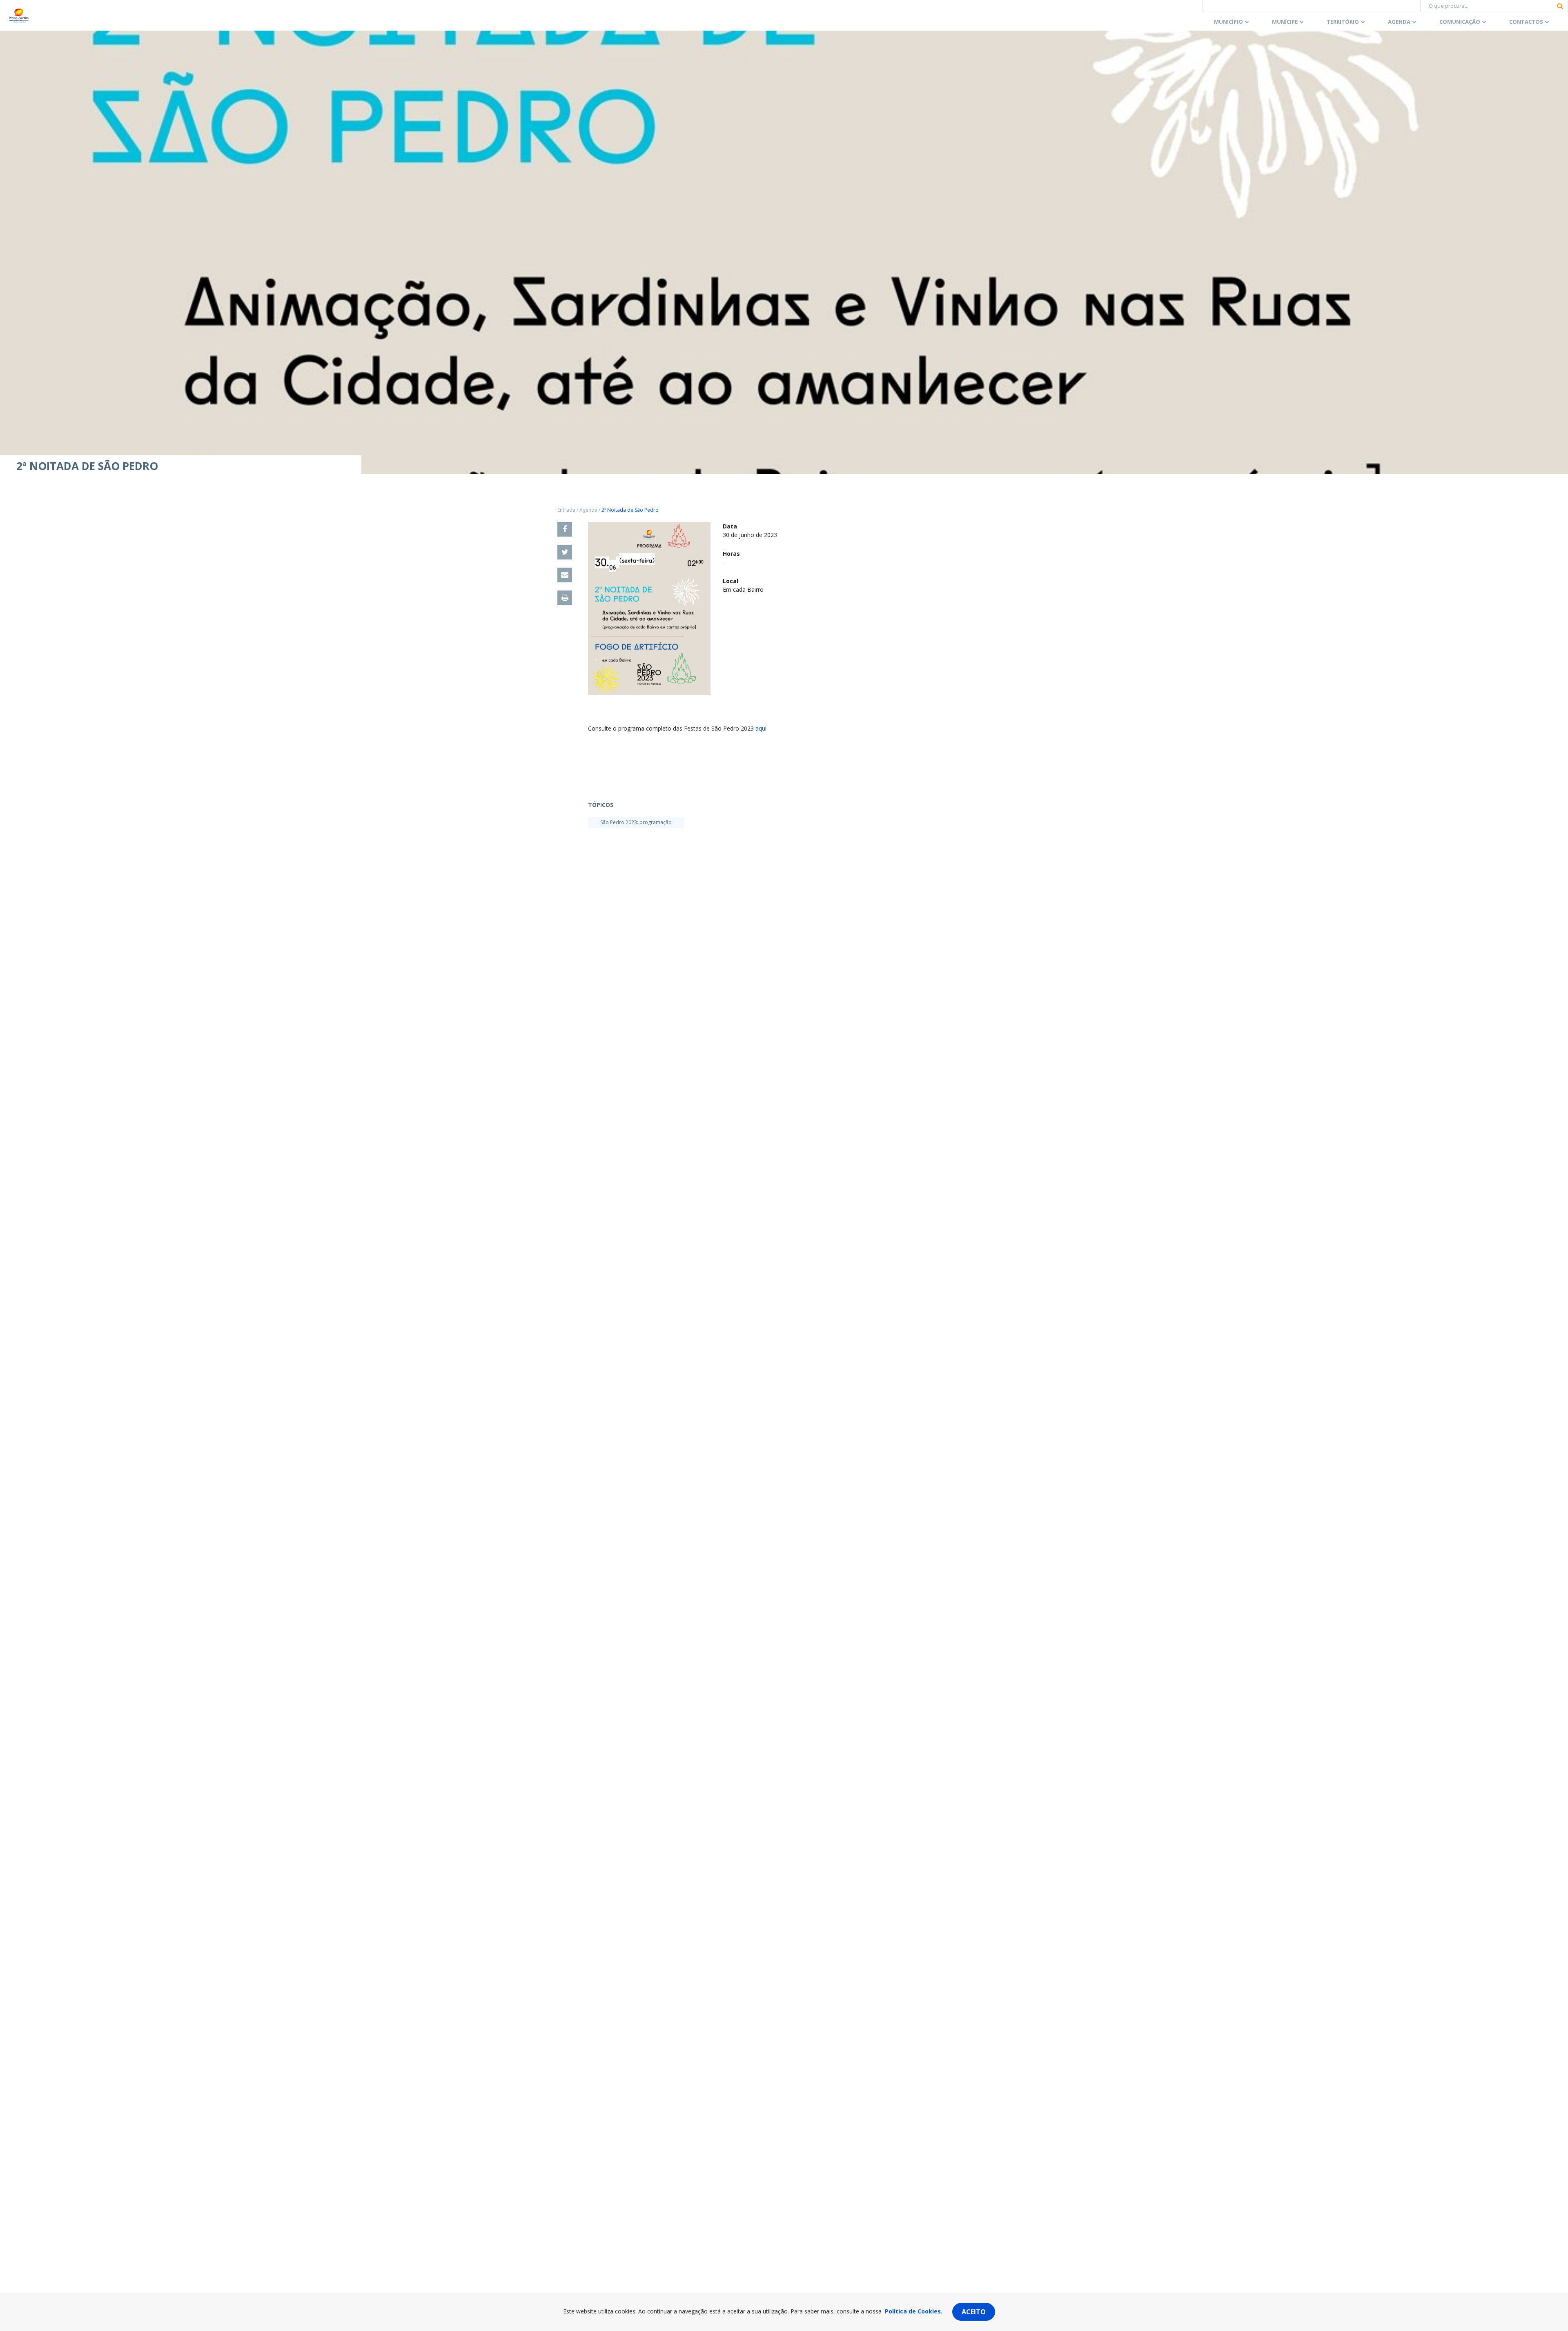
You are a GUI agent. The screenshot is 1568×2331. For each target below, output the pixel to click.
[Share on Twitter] (565, 552)
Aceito (974, 2312)
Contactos (1526, 22)
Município (1228, 22)
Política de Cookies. (914, 2311)
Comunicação (1460, 22)
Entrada (566, 510)
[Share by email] (565, 575)
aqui (761, 728)
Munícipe (1285, 22)
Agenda (1399, 22)
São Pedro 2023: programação (636, 822)
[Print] (565, 598)
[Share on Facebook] (565, 529)
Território (1343, 22)
